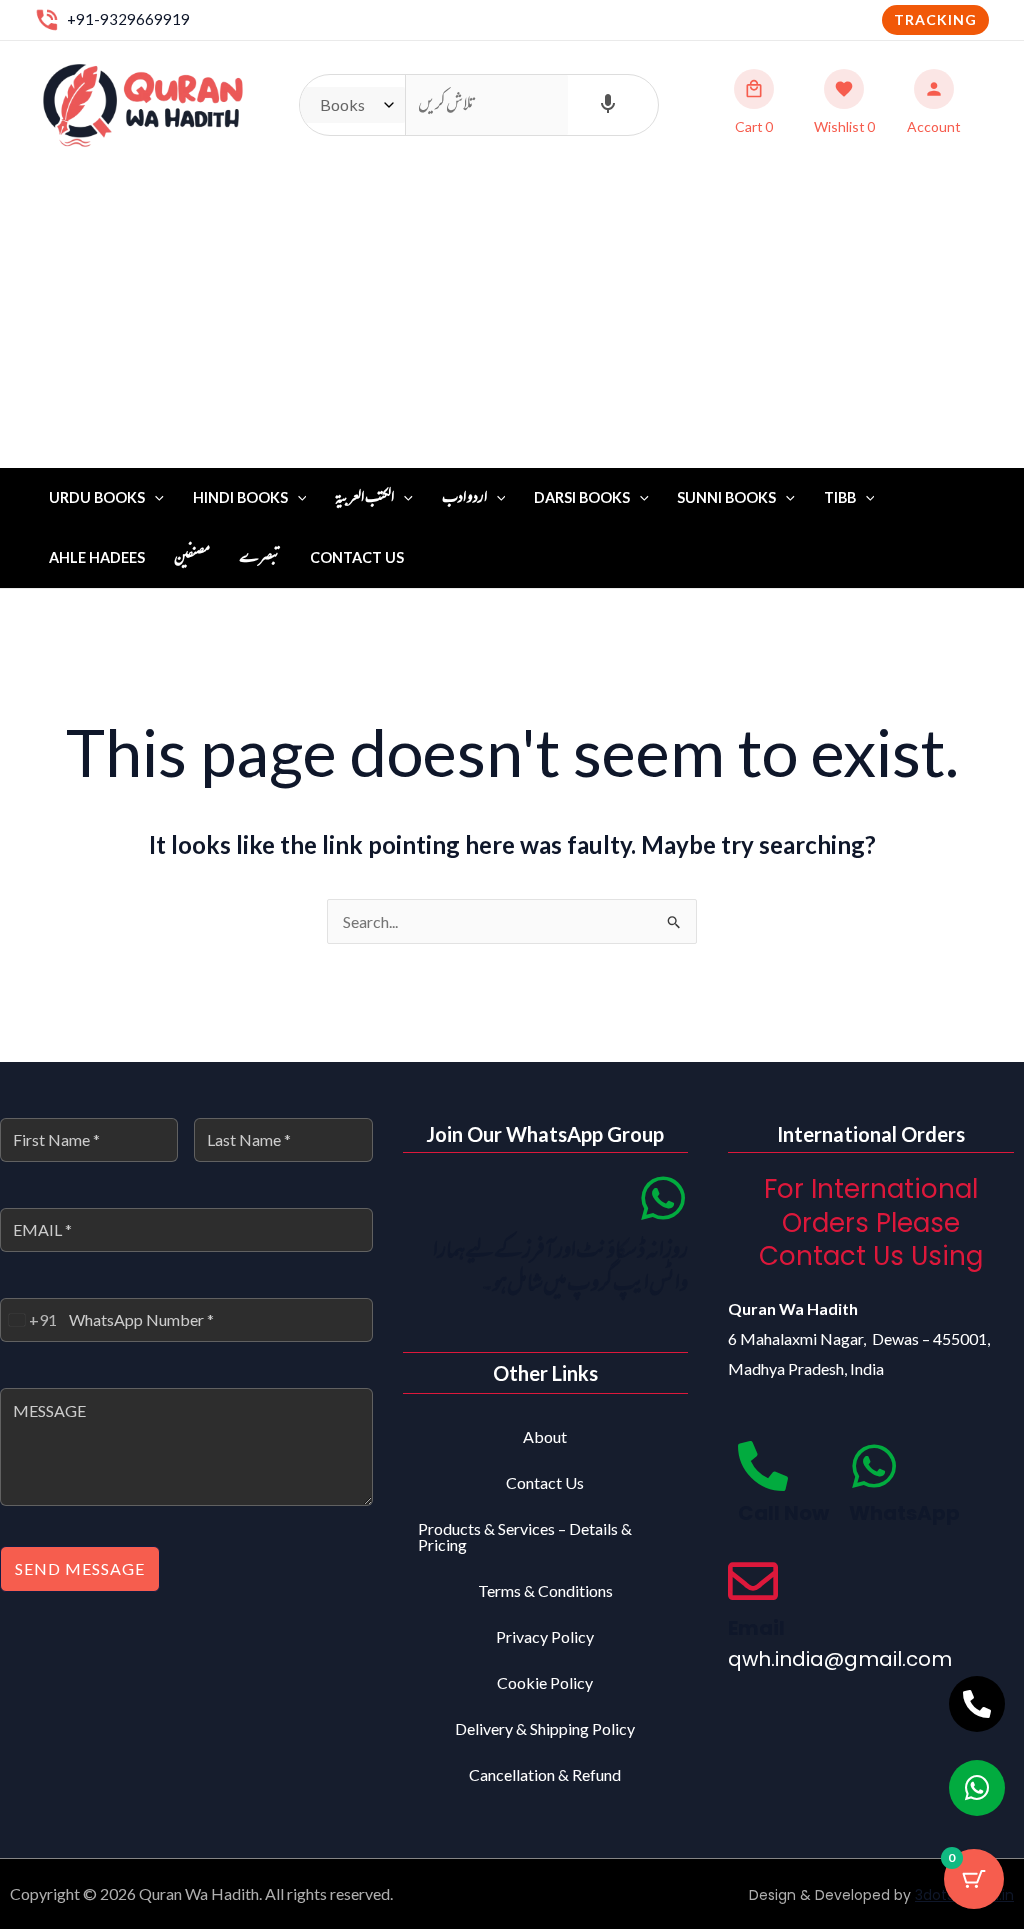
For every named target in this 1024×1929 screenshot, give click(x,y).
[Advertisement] (512, 318)
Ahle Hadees (97, 557)
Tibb (840, 497)
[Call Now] (763, 1466)
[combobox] (29, 1320)
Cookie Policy (545, 1682)
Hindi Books (240, 497)
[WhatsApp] (874, 1466)
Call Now (783, 1513)
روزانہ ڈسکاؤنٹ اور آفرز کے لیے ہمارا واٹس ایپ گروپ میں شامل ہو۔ (560, 1268)
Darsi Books (582, 497)
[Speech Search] (608, 105)
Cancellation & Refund (545, 1774)
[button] (935, 20)
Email (756, 1628)
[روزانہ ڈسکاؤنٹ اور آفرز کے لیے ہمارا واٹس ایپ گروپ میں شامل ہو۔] (663, 1198)
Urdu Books (97, 497)
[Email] (753, 1581)
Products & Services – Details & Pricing (525, 1536)
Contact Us (357, 557)
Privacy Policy (545, 1636)
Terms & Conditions (545, 1590)
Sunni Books (726, 497)
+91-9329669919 (128, 19)
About (545, 1436)
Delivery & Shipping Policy (545, 1728)
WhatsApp (904, 1513)
